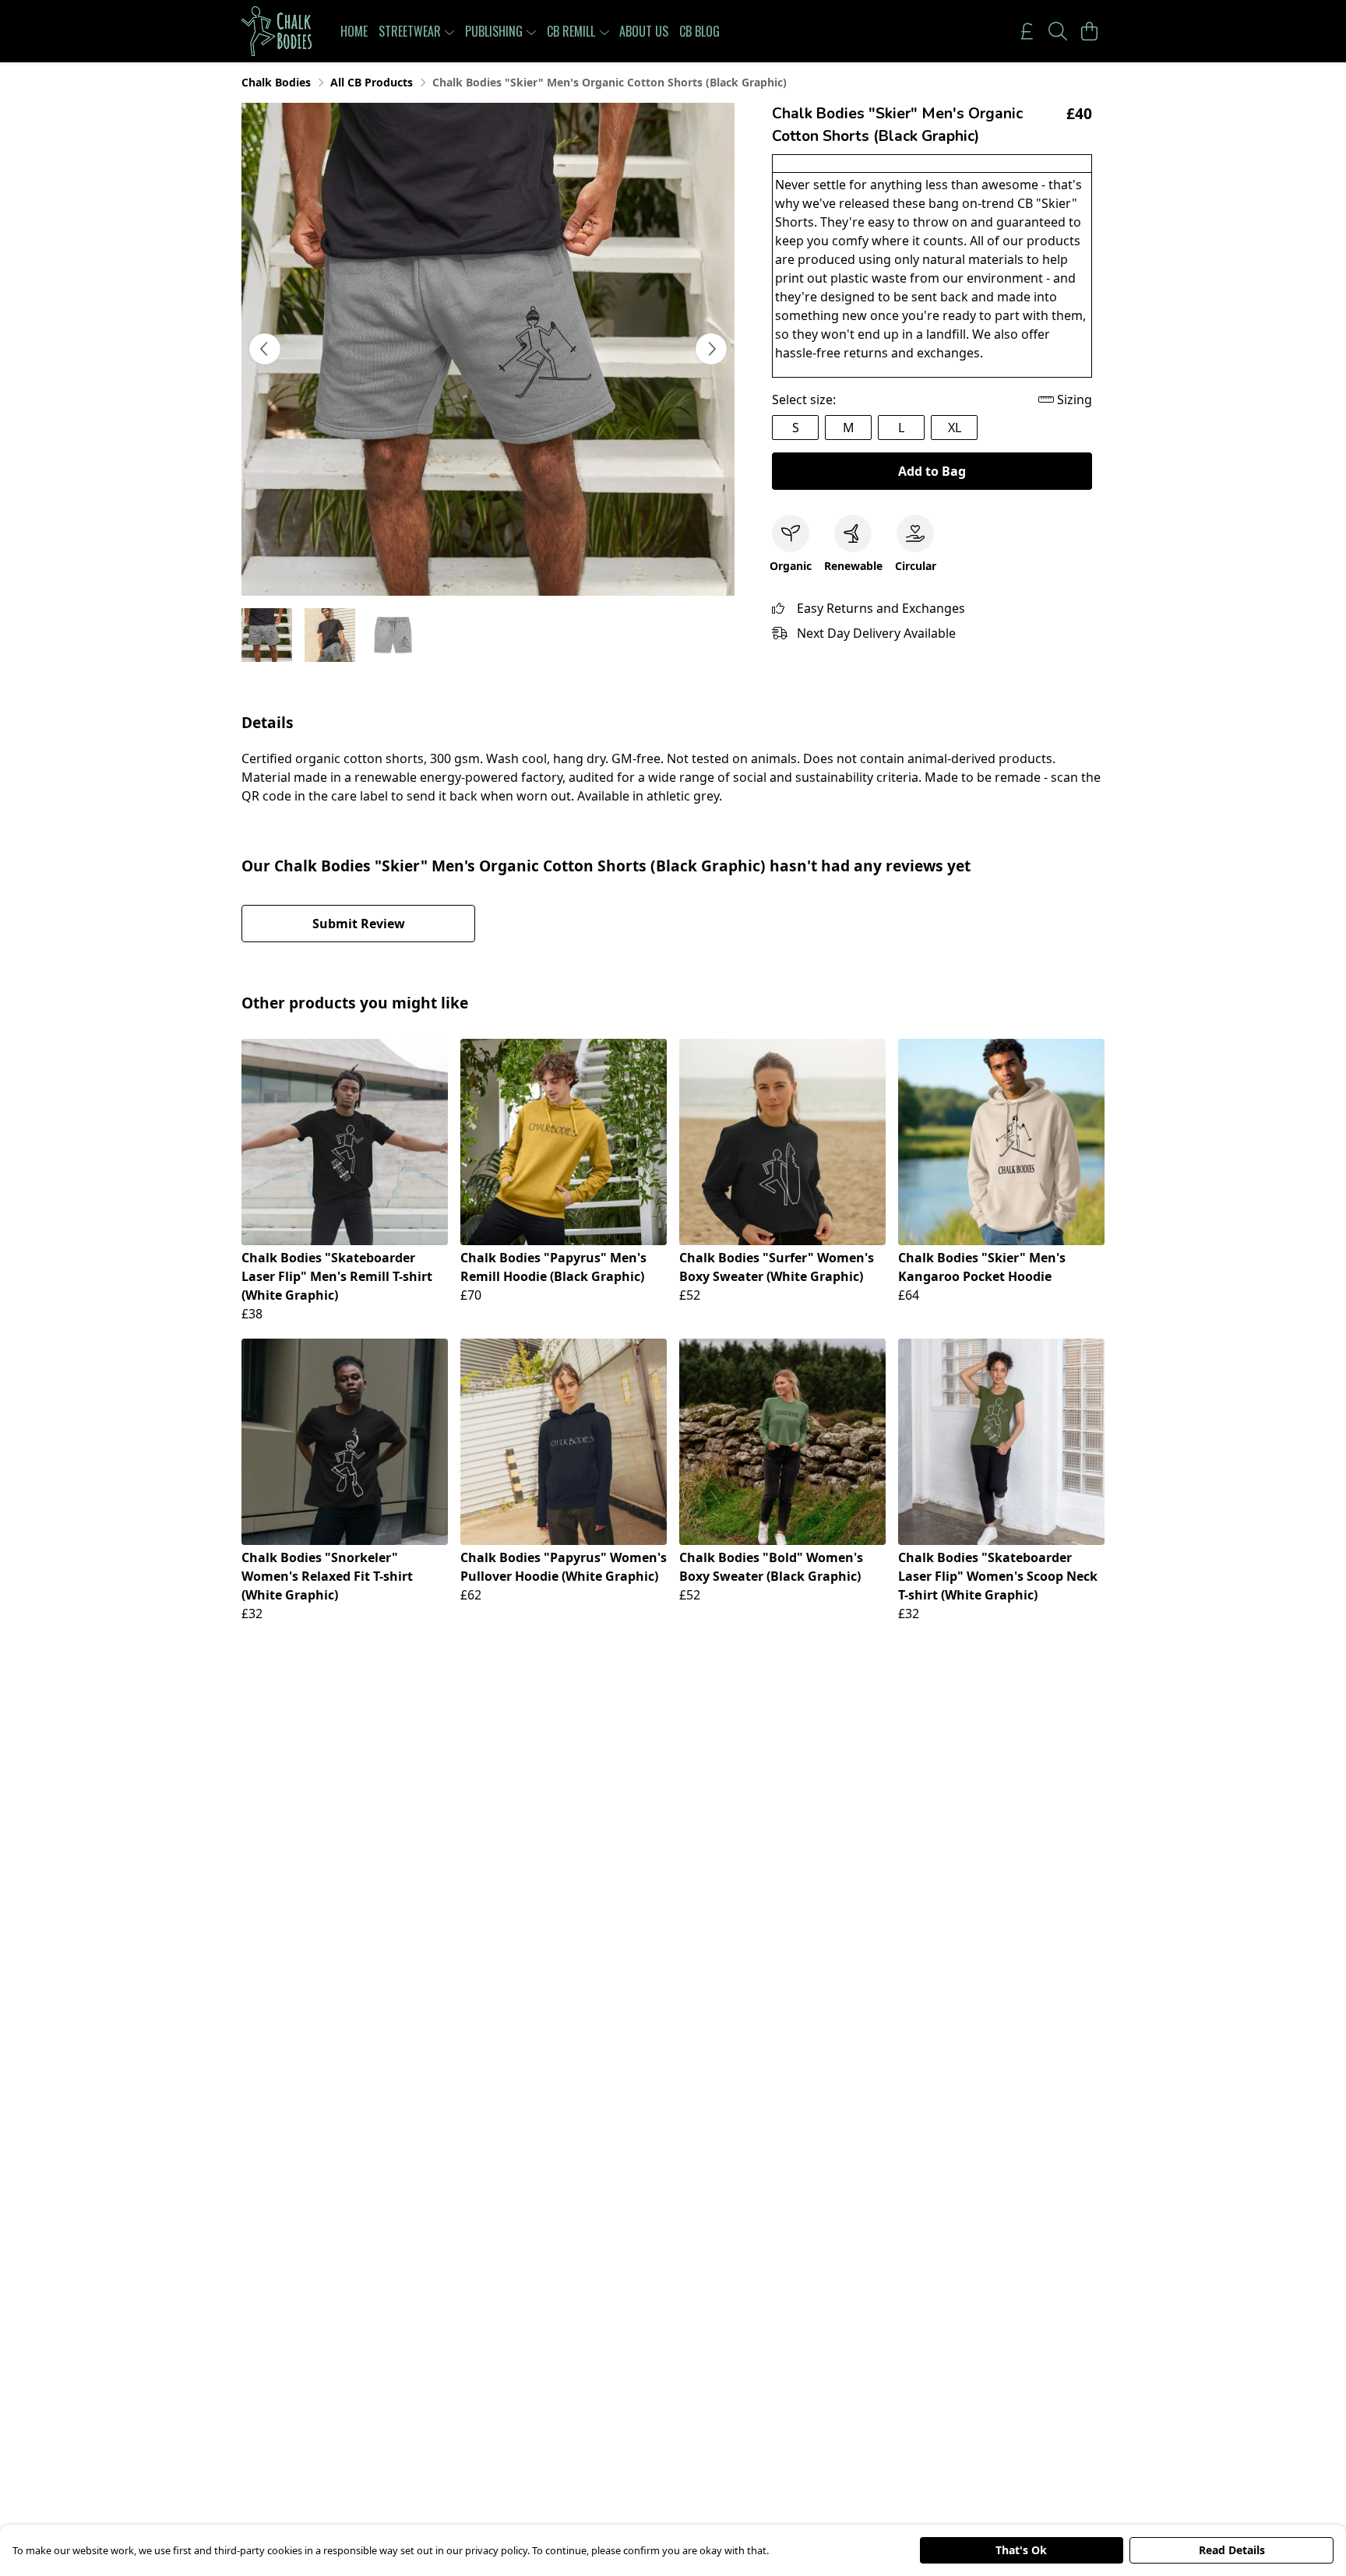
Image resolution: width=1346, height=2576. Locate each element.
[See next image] (711, 349)
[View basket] (1089, 31)
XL (955, 428)
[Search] (1058, 31)
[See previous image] (265, 349)
